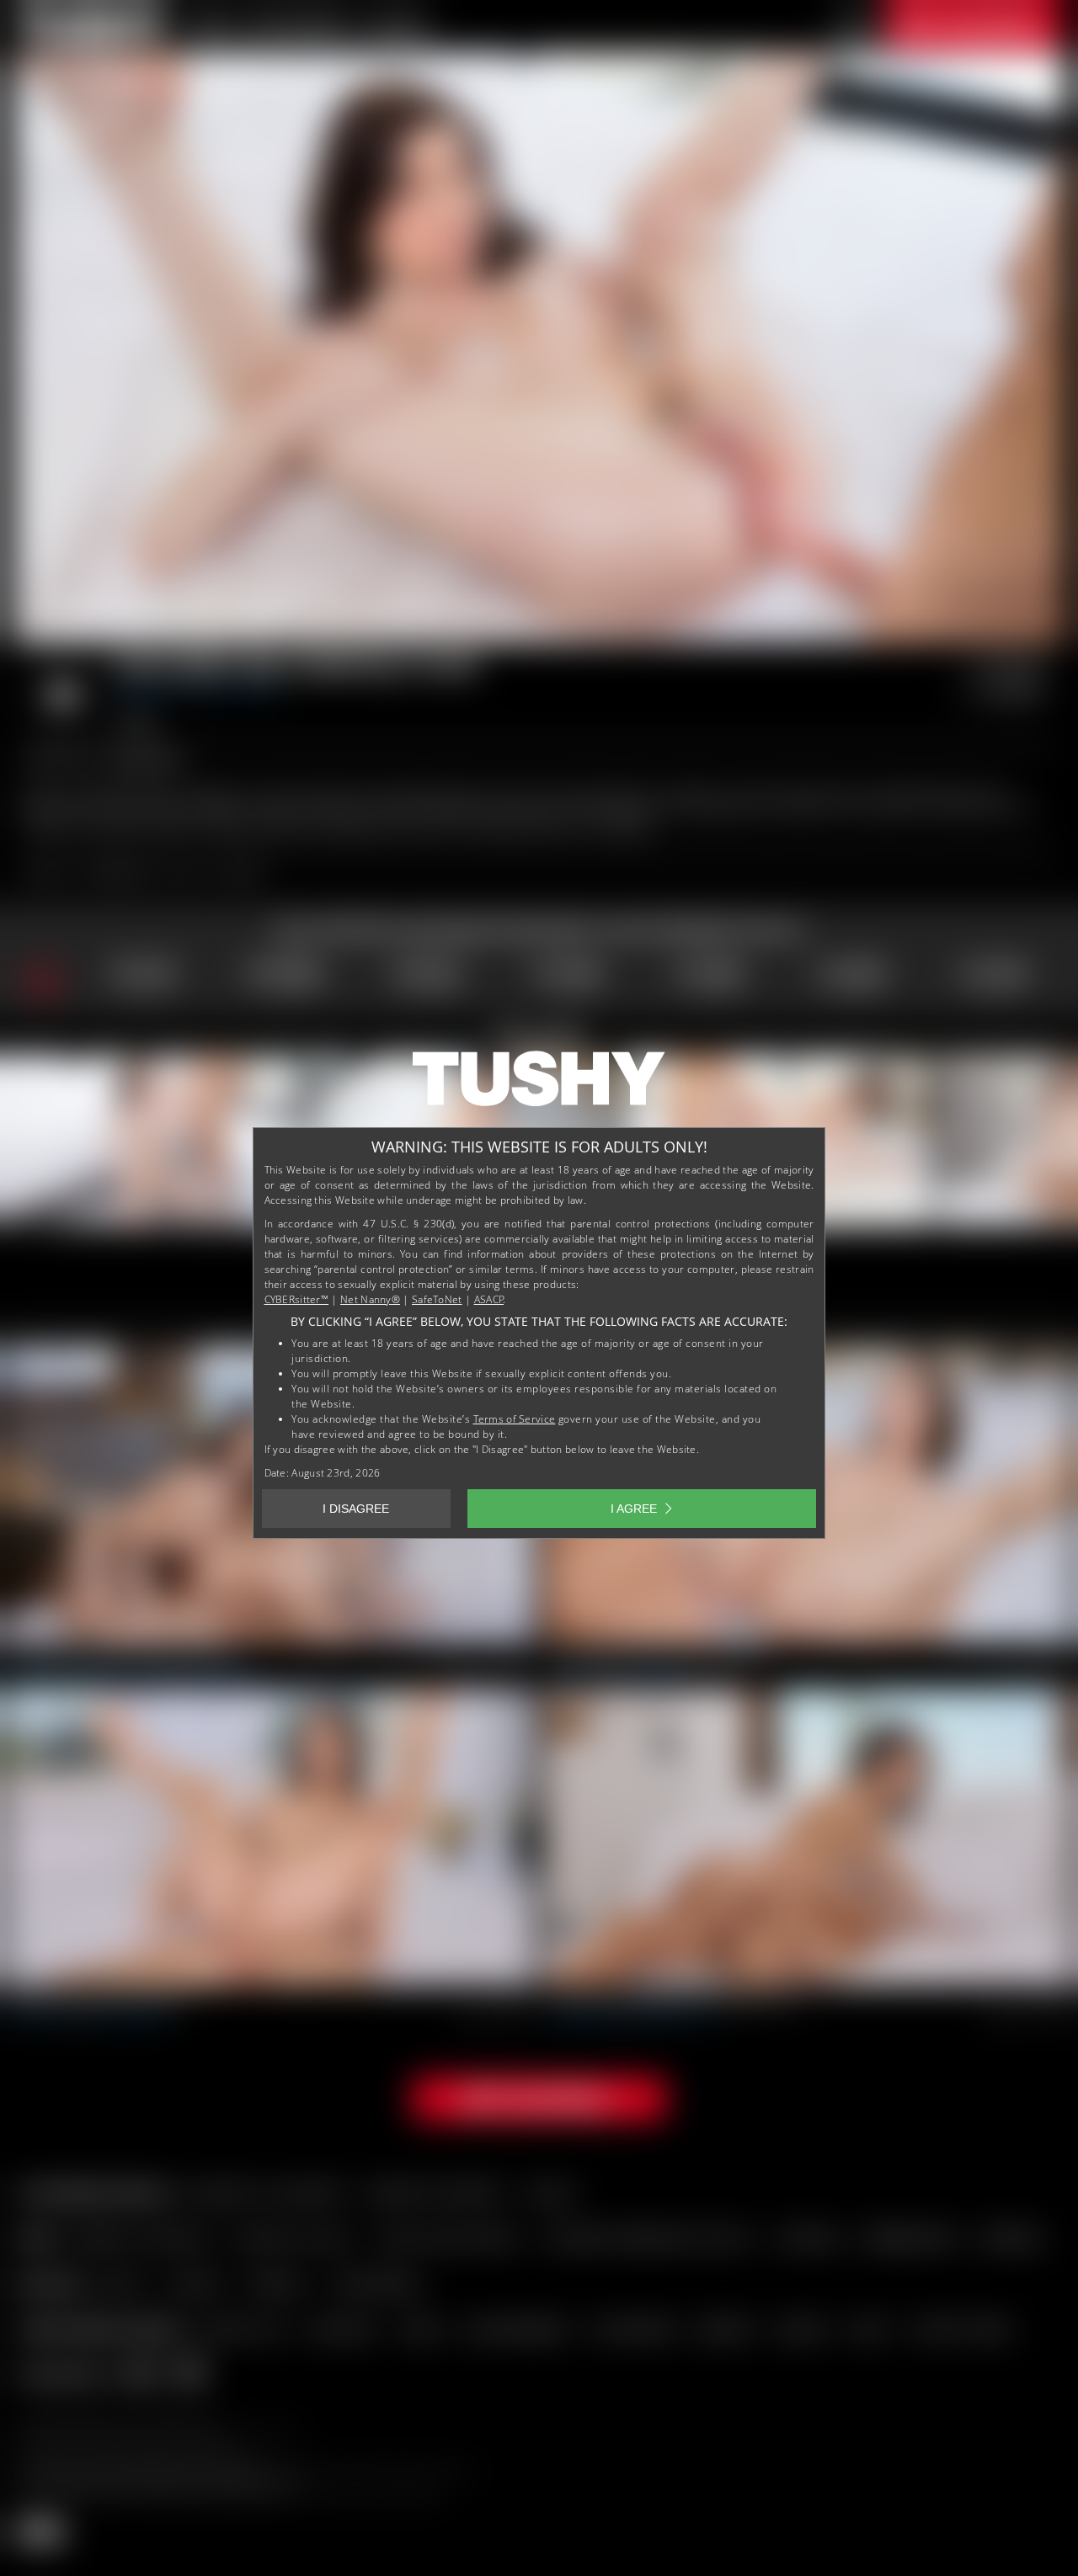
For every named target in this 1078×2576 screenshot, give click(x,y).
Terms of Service (515, 1419)
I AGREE (634, 1509)
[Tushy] (539, 1084)
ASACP (489, 1299)
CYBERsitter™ (297, 1299)
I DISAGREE (356, 1509)
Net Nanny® (370, 1299)
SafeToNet (437, 1299)
